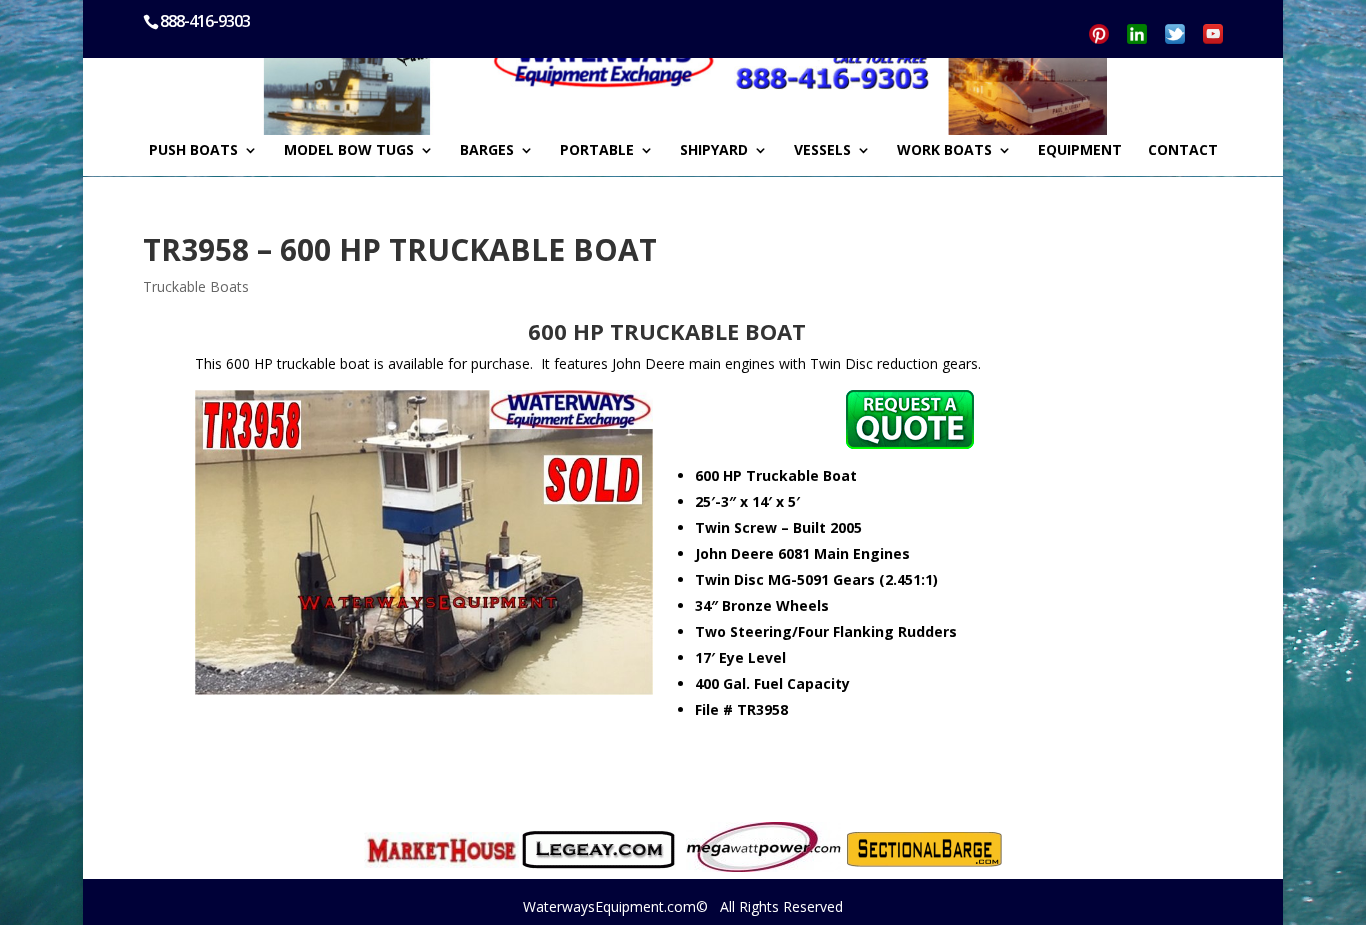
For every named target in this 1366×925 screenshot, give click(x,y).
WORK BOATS (944, 151)
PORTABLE (597, 151)
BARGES (487, 151)
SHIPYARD (714, 151)
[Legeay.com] (598, 850)
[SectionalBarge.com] (924, 849)
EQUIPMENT (1080, 151)
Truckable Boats (196, 286)
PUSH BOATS (193, 151)
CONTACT (1183, 151)
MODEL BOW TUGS (349, 151)
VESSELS (822, 151)
